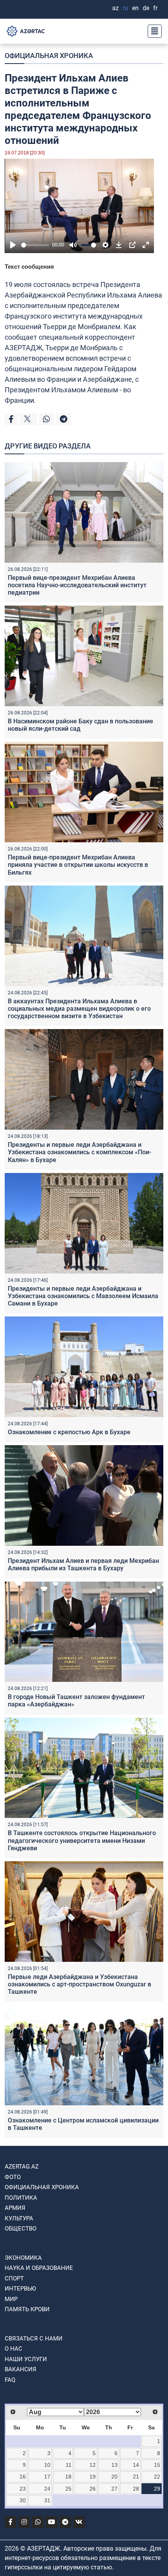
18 (68, 2477)
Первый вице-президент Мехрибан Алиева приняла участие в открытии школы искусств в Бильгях (78, 865)
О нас (13, 2349)
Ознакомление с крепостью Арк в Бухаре (69, 1432)
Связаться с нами (34, 2339)
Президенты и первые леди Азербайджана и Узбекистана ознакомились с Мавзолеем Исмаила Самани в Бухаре (83, 1296)
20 (114, 2477)
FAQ (10, 2380)
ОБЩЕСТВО (21, 2229)
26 (93, 2489)
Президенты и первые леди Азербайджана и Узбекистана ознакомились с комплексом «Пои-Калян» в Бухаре (80, 1152)
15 (157, 2465)
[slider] (35, 245)
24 (47, 2489)
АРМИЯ (15, 2208)
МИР (11, 2299)
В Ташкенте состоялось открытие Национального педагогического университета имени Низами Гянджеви (82, 1840)
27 (114, 2489)
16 (23, 2477)
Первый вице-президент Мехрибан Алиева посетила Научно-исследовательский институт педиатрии (77, 585)
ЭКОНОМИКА (23, 2258)
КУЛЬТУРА (19, 2218)
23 (23, 2489)
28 (136, 2489)
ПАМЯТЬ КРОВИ (27, 2309)
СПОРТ (14, 2278)
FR (155, 8)
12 (93, 2465)
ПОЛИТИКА (21, 2198)
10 (47, 2465)
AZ (115, 8)
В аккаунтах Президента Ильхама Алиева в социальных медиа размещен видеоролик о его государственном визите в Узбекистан (79, 1009)
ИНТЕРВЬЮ (20, 2289)
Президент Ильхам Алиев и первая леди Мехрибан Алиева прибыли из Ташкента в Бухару (83, 1564)
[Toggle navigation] (152, 31)
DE (146, 8)
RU (125, 8)
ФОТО (13, 2177)
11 (69, 2465)
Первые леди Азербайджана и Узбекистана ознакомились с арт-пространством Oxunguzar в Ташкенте (80, 1984)
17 (47, 2477)
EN (135, 8)
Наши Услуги (26, 2359)
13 (114, 2465)
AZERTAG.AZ (22, 2167)
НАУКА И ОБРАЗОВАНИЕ (39, 2268)
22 (157, 2477)
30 (23, 2500)
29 (157, 2489)
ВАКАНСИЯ (21, 2369)
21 (136, 2477)
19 (93, 2477)
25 (68, 2489)
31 (47, 2500)
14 (136, 2465)
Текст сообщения (29, 267)
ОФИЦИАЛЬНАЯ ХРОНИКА (49, 56)
